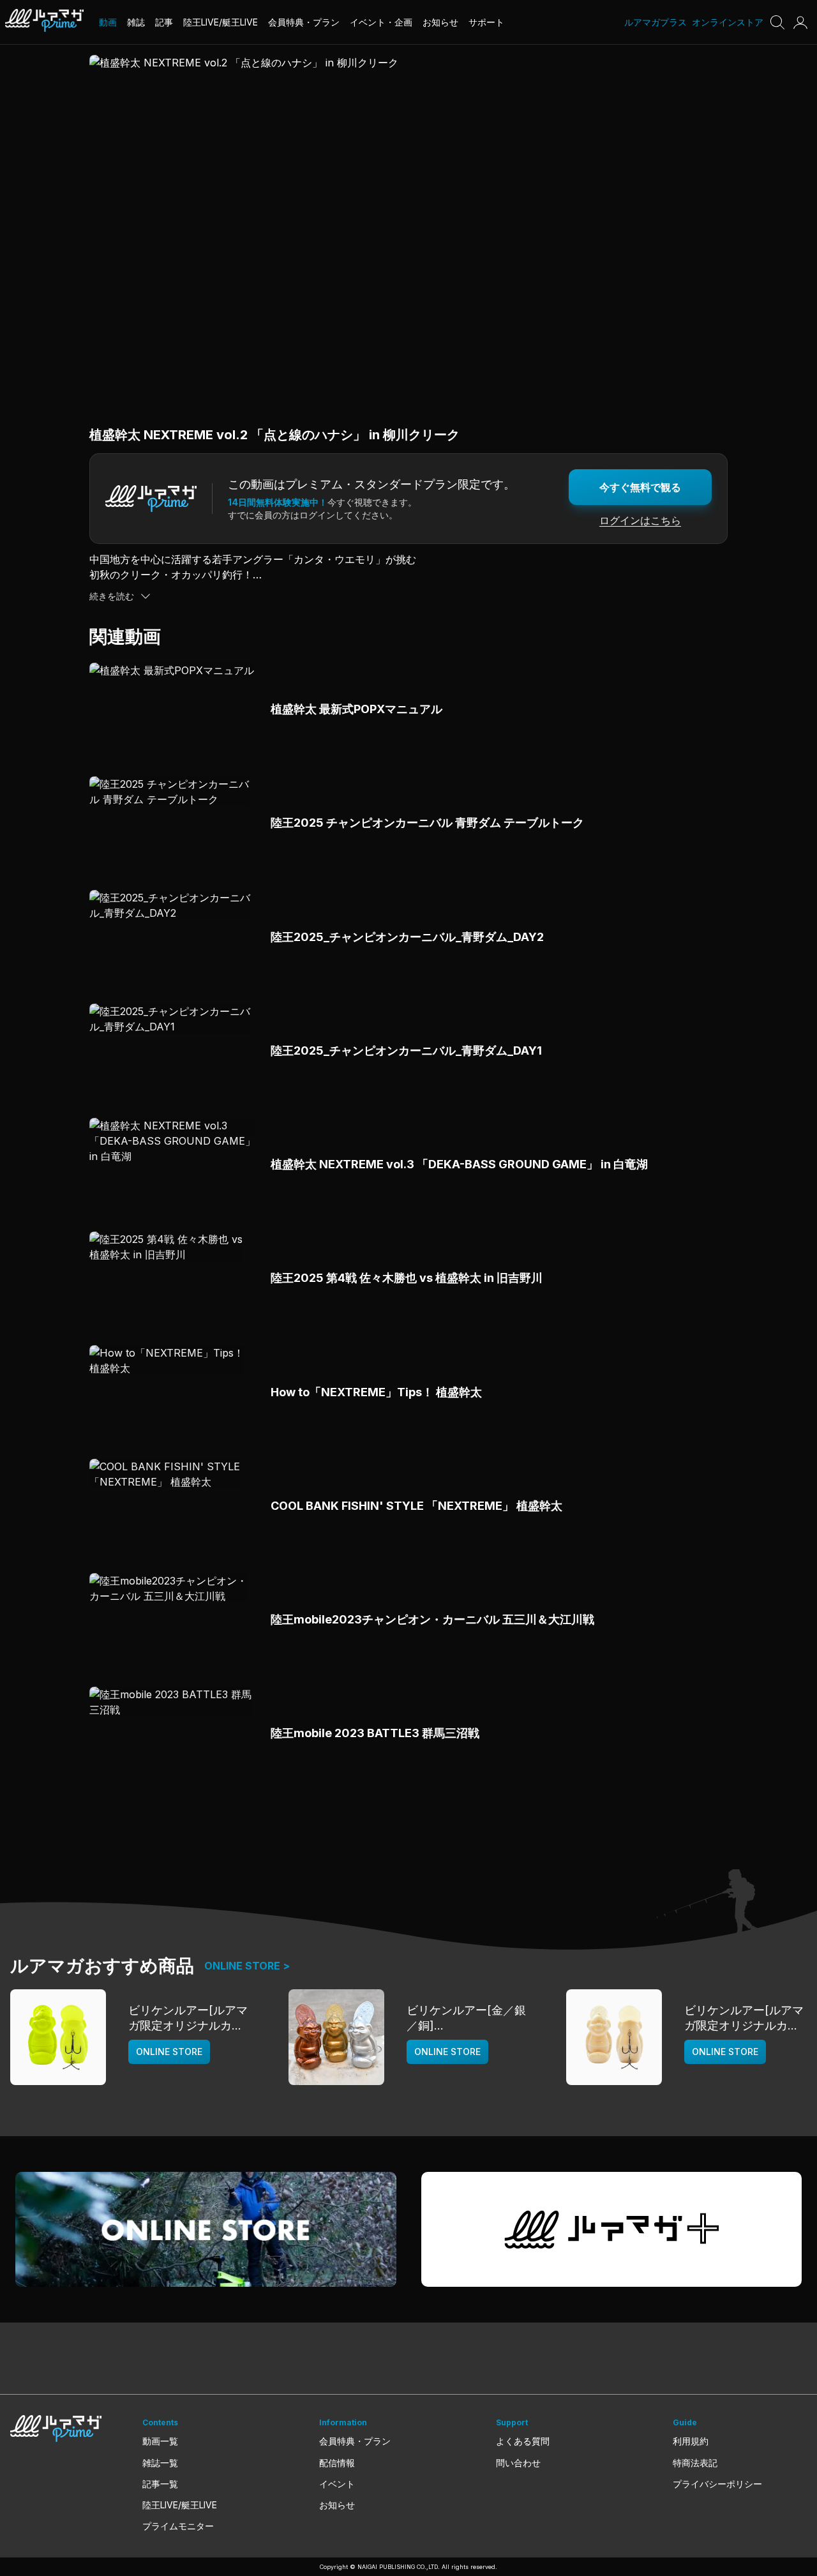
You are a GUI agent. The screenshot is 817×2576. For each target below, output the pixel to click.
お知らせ (337, 2505)
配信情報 (337, 2463)
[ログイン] (800, 22)
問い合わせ (518, 2463)
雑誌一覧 (160, 2463)
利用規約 (691, 2441)
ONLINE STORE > (247, 1966)
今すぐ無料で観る (640, 487)
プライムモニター (178, 2526)
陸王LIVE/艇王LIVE (180, 2505)
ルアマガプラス (656, 22)
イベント (337, 2484)
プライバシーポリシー (717, 2484)
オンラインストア (728, 22)
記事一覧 (160, 2484)
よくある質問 (523, 2441)
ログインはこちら (640, 520)
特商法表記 (695, 2463)
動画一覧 (160, 2441)
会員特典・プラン (355, 2441)
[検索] (777, 22)
